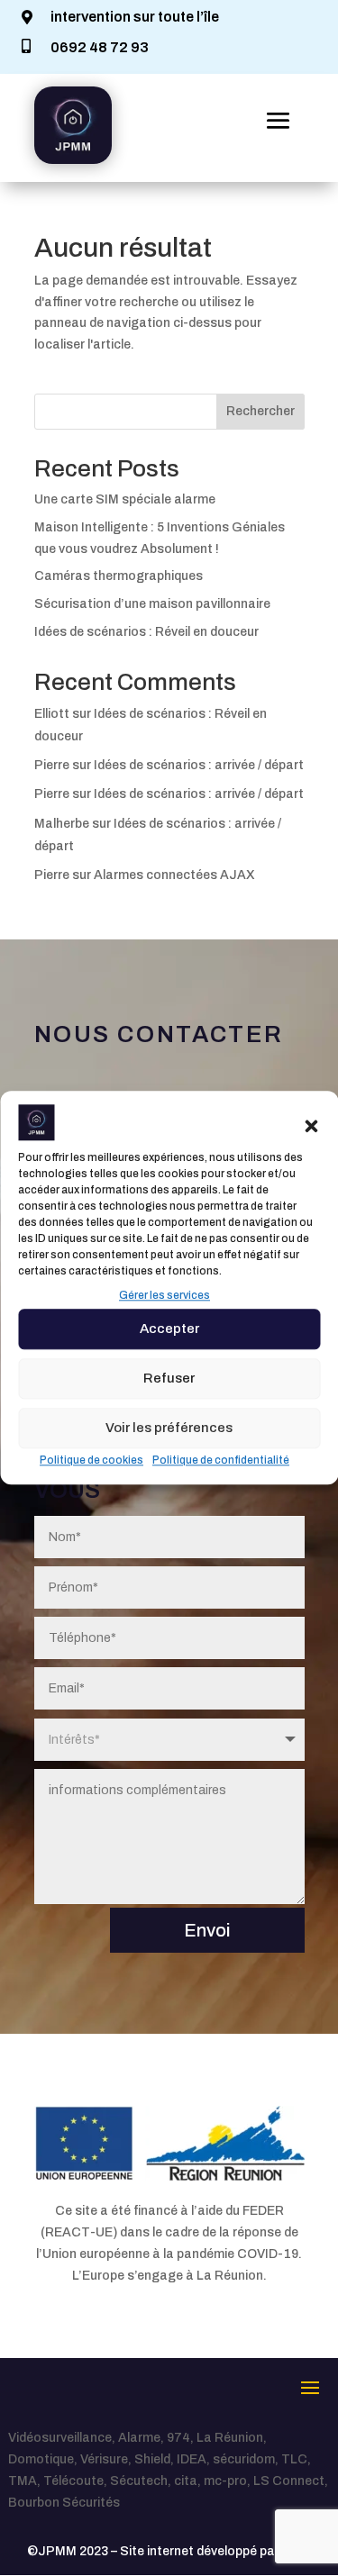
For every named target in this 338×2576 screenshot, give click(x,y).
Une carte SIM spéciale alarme (125, 499)
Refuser (169, 1378)
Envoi (207, 1930)
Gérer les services (164, 1295)
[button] (311, 1126)
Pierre (52, 765)
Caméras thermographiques (119, 576)
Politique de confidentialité (221, 1460)
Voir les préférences (169, 1428)
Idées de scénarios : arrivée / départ (199, 765)
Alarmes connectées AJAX (174, 875)
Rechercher (260, 411)
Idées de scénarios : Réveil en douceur (146, 632)
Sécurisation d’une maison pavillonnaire (152, 604)
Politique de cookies (91, 1460)
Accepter (169, 1329)
